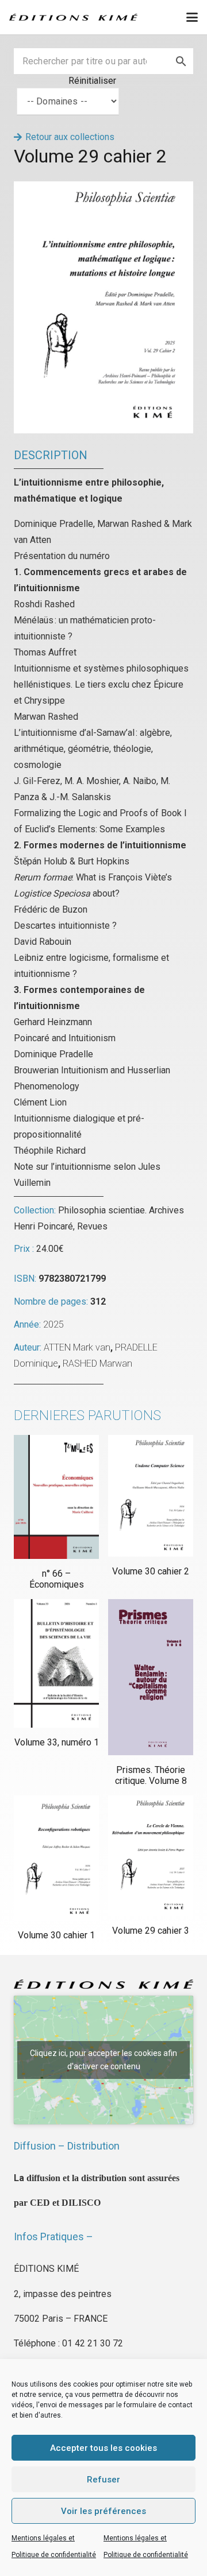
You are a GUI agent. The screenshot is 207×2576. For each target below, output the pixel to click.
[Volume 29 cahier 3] (151, 1856)
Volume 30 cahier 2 (151, 1571)
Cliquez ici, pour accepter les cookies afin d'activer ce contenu (103, 2060)
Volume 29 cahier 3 (151, 1931)
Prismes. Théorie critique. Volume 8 (151, 1775)
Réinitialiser (92, 81)
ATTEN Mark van (77, 1347)
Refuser (103, 2480)
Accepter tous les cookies (103, 2448)
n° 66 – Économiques (57, 1579)
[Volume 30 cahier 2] (151, 1496)
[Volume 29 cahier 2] (103, 189)
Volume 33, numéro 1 (57, 1742)
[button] (192, 17)
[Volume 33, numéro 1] (56, 1663)
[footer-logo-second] (73, 17)
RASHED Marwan (97, 1363)
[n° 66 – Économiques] (56, 1497)
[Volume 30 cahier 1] (56, 1858)
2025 (53, 1324)
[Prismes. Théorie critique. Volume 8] (151, 1677)
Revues (92, 1226)
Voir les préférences (103, 2511)
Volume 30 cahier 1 (56, 1935)
